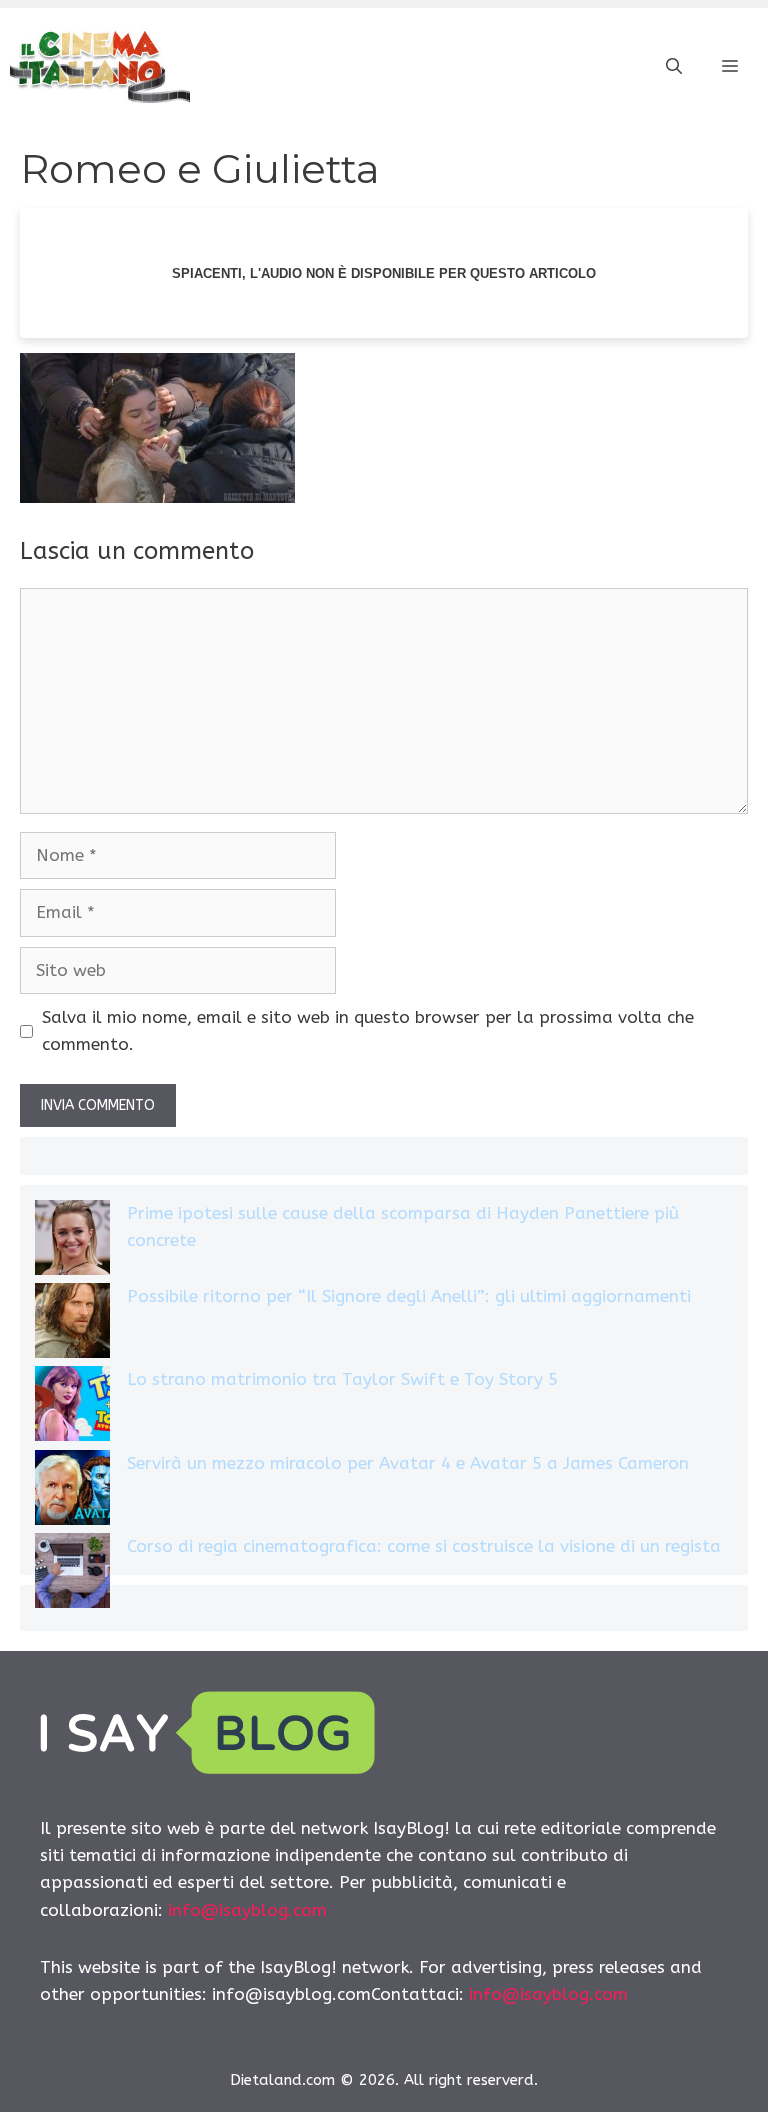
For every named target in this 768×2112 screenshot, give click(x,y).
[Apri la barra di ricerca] (674, 67)
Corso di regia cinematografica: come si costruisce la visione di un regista (424, 1546)
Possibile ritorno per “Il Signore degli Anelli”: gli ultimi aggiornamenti (409, 1296)
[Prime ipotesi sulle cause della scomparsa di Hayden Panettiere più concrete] (72, 1241)
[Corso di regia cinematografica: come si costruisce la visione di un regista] (72, 1574)
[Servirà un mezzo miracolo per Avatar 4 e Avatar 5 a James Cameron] (72, 1491)
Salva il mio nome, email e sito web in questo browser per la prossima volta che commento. (368, 1030)
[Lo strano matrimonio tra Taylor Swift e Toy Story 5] (72, 1407)
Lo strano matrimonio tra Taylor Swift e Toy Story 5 (342, 1379)
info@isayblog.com (247, 1910)
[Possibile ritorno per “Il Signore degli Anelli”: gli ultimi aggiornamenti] (72, 1324)
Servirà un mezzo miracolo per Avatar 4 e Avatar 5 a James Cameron (408, 1463)
